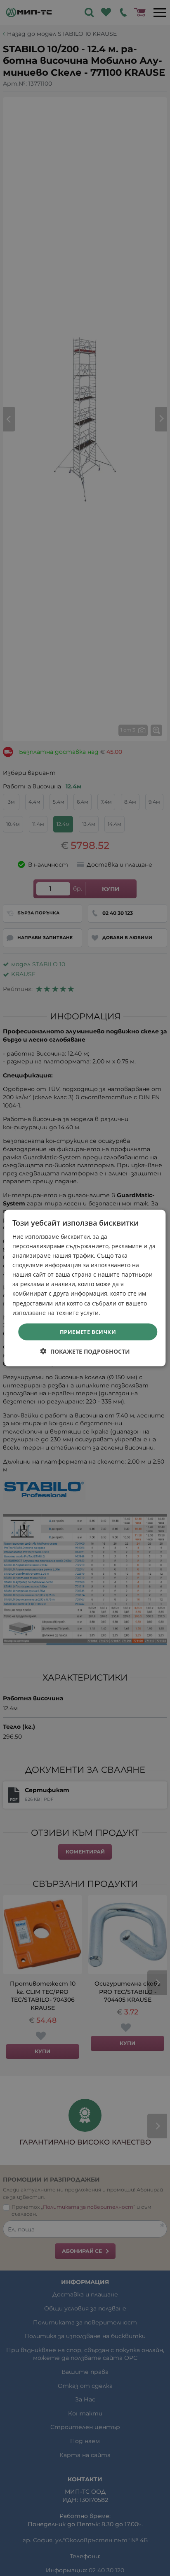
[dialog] (85, 1288)
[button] (85, 1351)
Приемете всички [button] (88, 1331)
